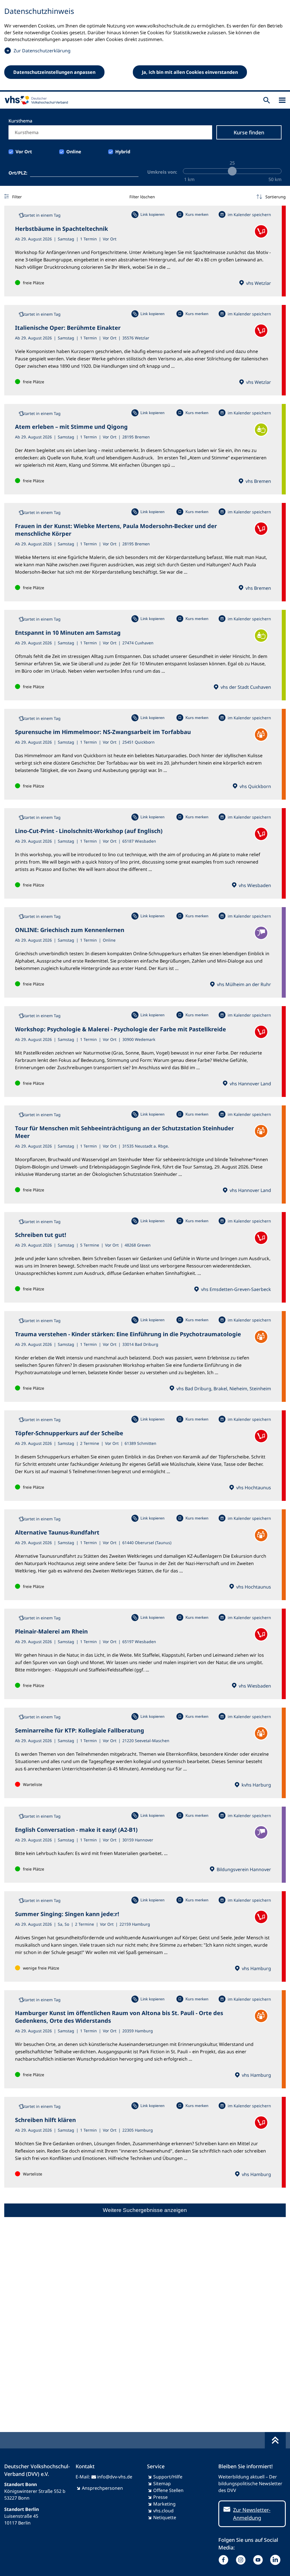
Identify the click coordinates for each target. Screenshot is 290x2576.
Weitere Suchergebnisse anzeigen (145, 2210)
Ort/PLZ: (18, 173)
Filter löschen (142, 197)
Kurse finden (249, 132)
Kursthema (20, 121)
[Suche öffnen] (267, 100)
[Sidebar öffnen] (282, 100)
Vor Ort (24, 152)
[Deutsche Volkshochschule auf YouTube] (259, 2560)
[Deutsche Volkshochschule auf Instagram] (242, 2560)
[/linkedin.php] (277, 2560)
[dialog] (145, 46)
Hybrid (123, 152)
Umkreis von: (162, 172)
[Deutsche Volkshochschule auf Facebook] (225, 2560)
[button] (271, 197)
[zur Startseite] (35, 100)
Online (74, 152)
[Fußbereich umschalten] (275, 2440)
